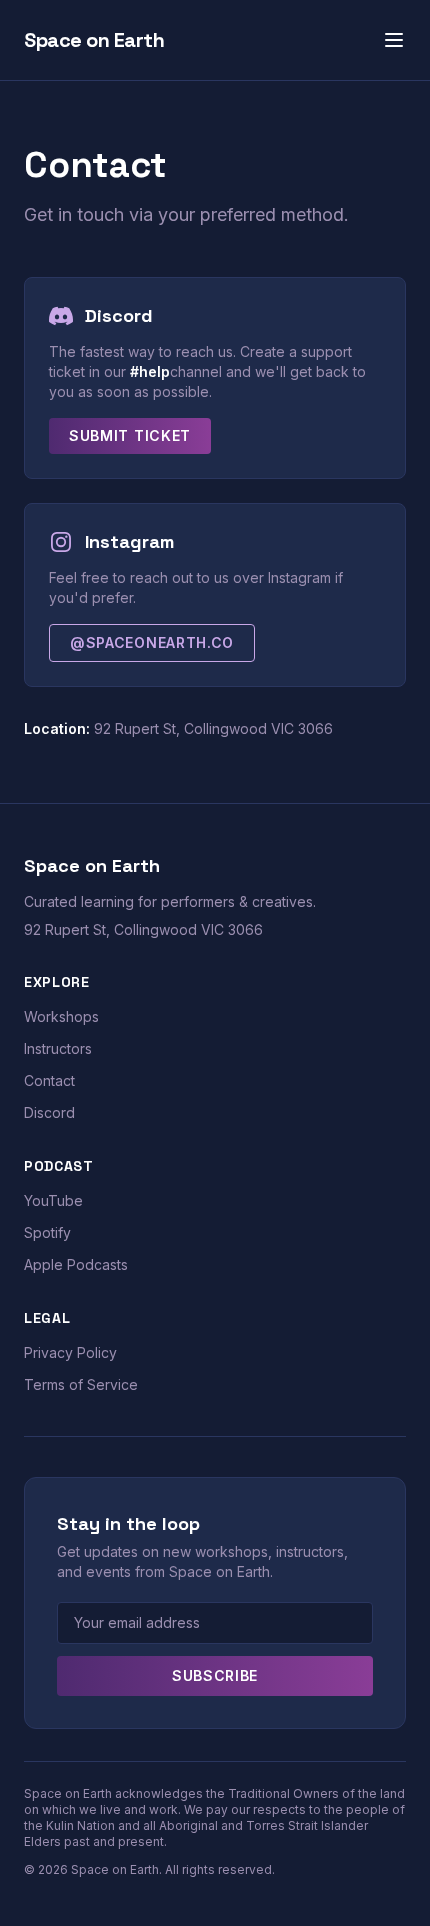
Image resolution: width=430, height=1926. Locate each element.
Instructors (58, 1048)
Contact (49, 1080)
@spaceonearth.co (152, 642)
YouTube (53, 1200)
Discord (49, 1112)
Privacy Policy (70, 1352)
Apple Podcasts (76, 1264)
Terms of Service (81, 1384)
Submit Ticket (130, 435)
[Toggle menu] (394, 40)
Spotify (47, 1232)
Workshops (61, 1016)
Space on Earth (94, 40)
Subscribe (215, 1675)
